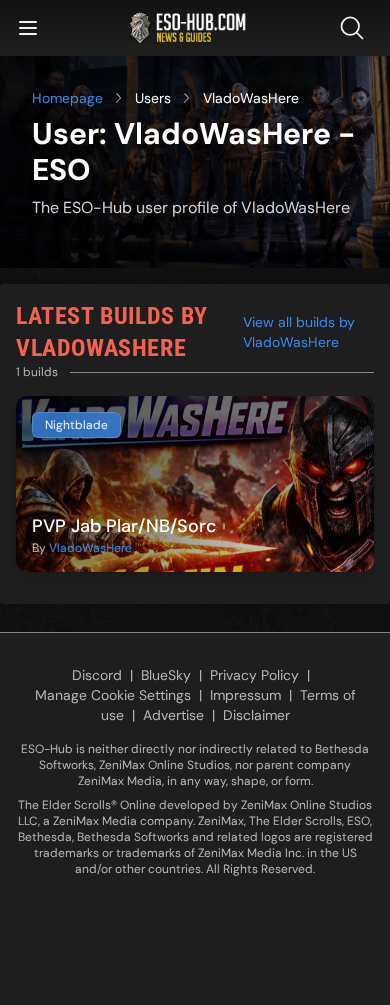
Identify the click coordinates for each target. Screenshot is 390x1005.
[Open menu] (28, 28)
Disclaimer (256, 715)
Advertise (173, 715)
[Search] (356, 28)
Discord (97, 675)
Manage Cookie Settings (113, 695)
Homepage (67, 98)
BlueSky (166, 675)
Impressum (245, 695)
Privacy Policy (254, 675)
